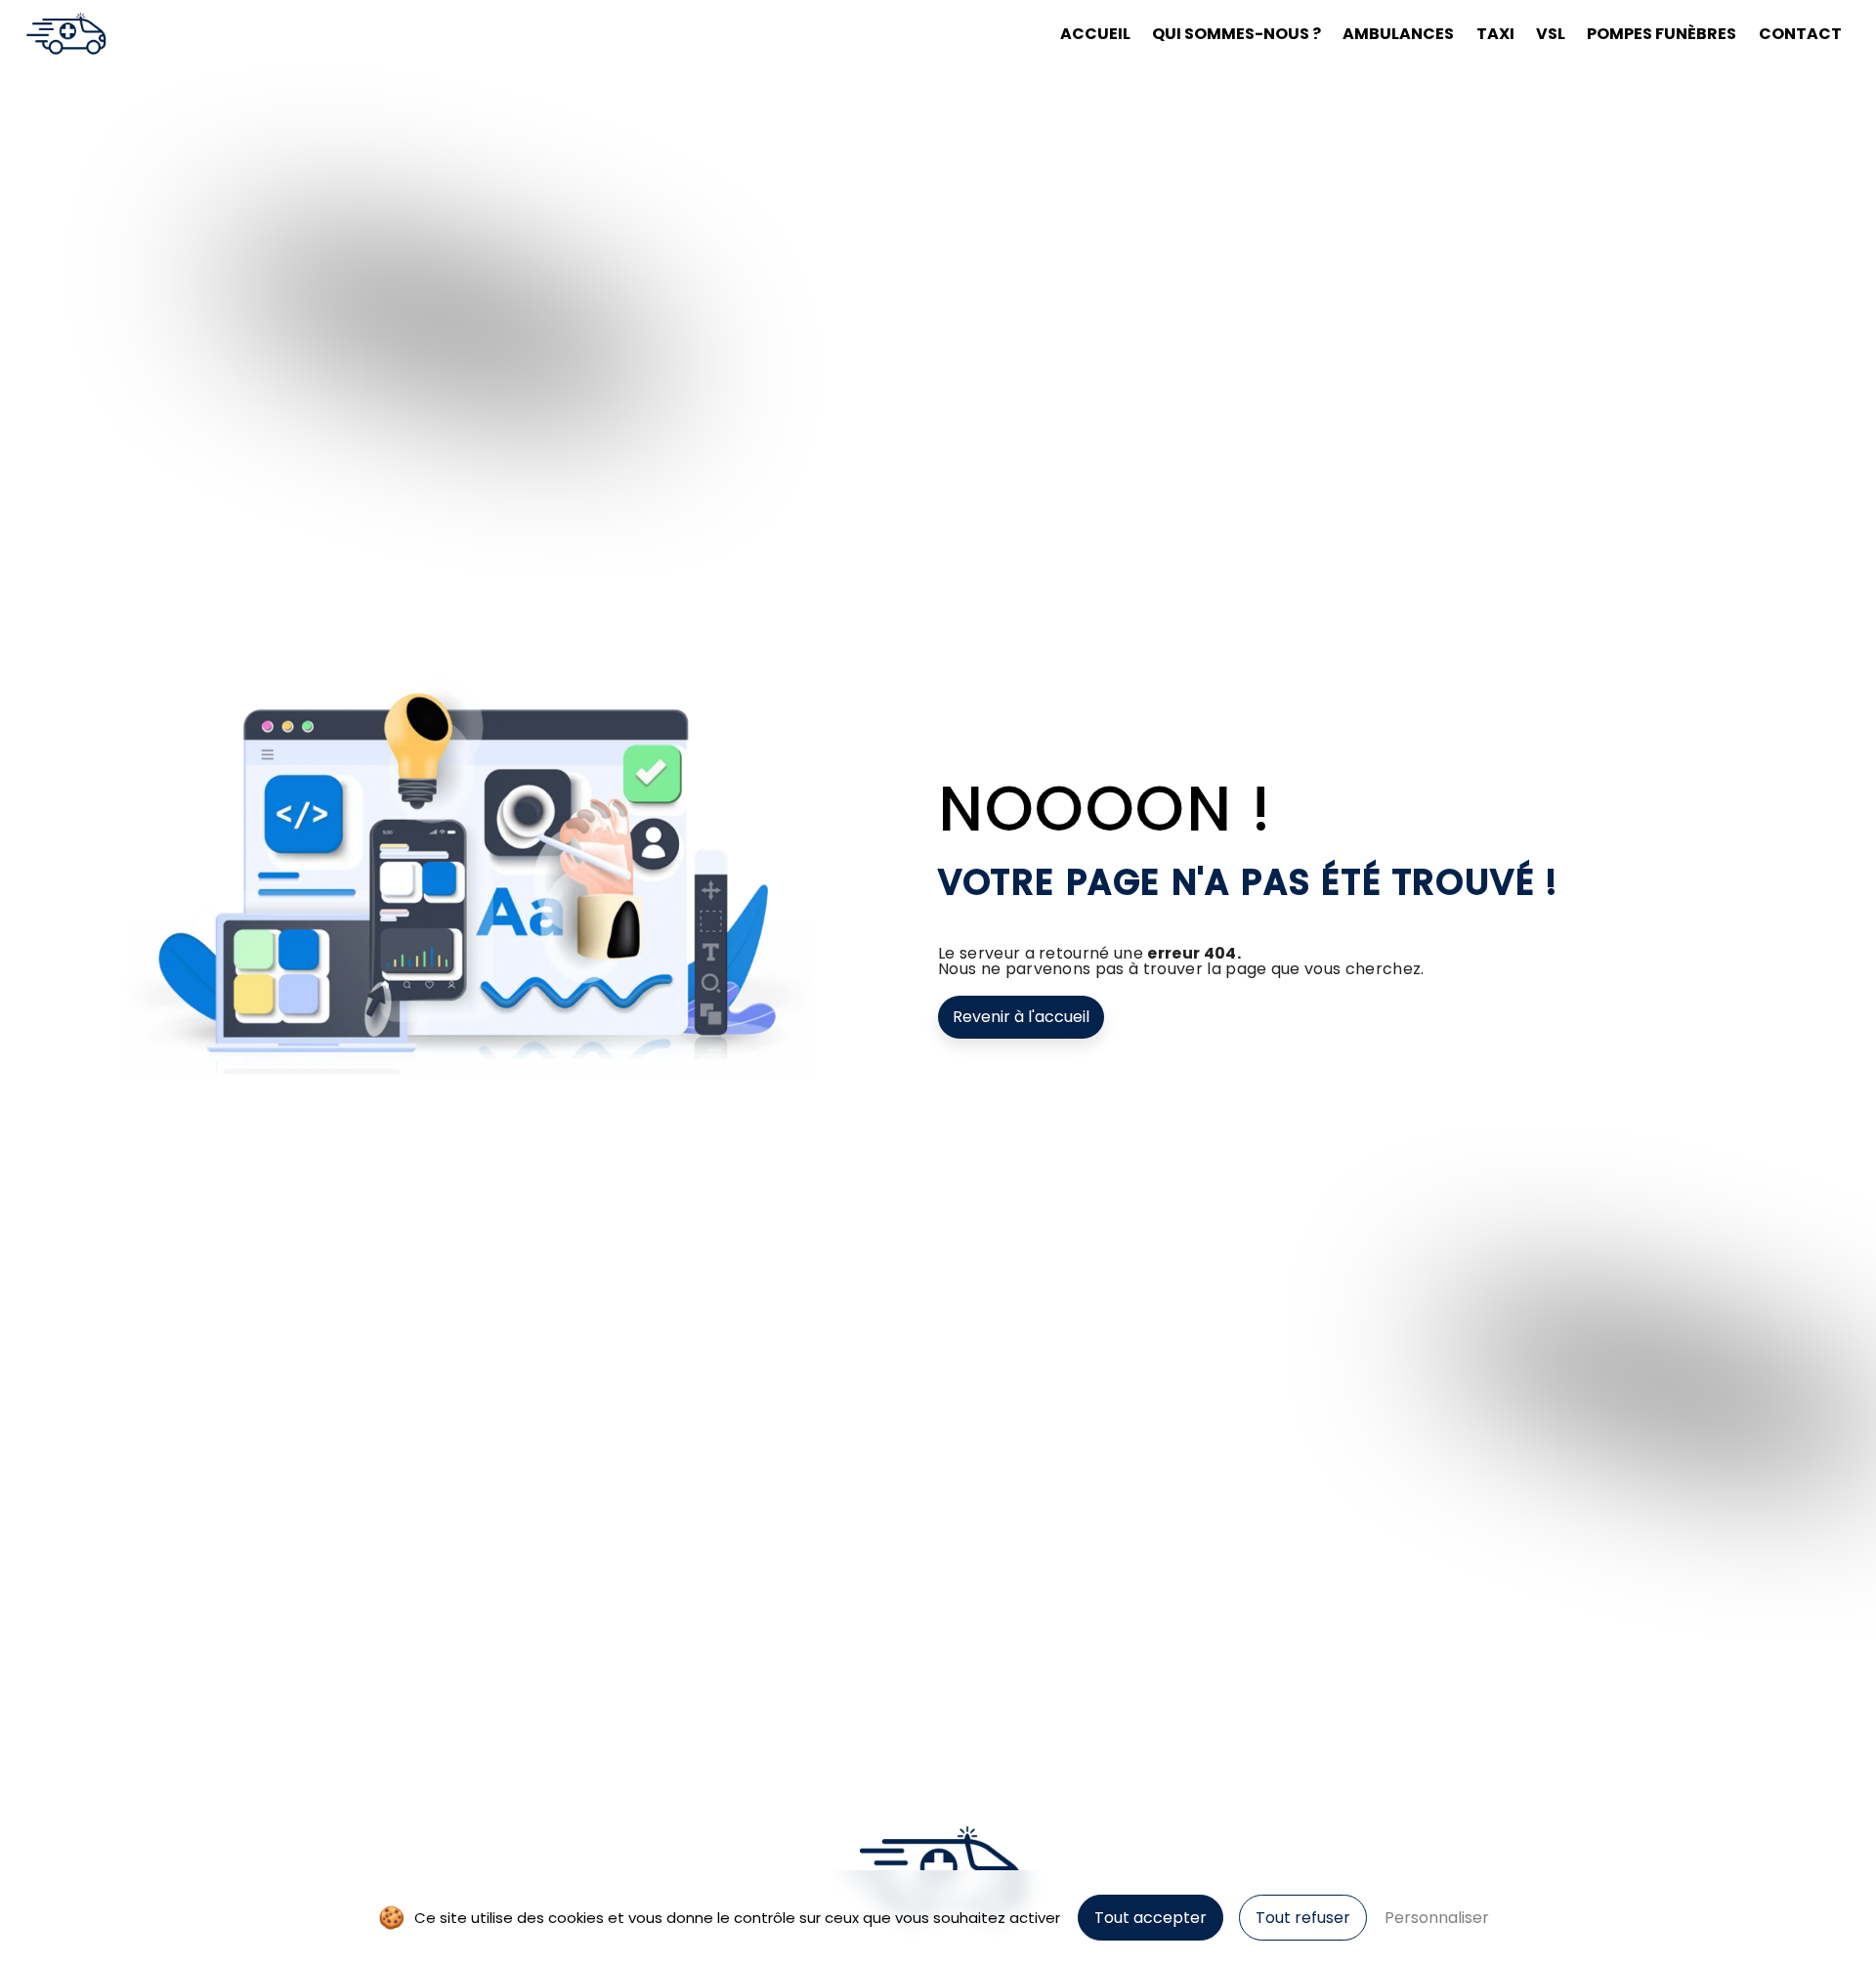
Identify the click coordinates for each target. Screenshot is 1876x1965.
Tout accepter (1151, 1918)
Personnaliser (1437, 1918)
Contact (1800, 34)
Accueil (1095, 34)
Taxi (1495, 34)
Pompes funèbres (1662, 34)
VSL (1551, 34)
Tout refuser (1303, 1918)
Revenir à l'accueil (1021, 1017)
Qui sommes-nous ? (1236, 34)
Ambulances (1398, 34)
